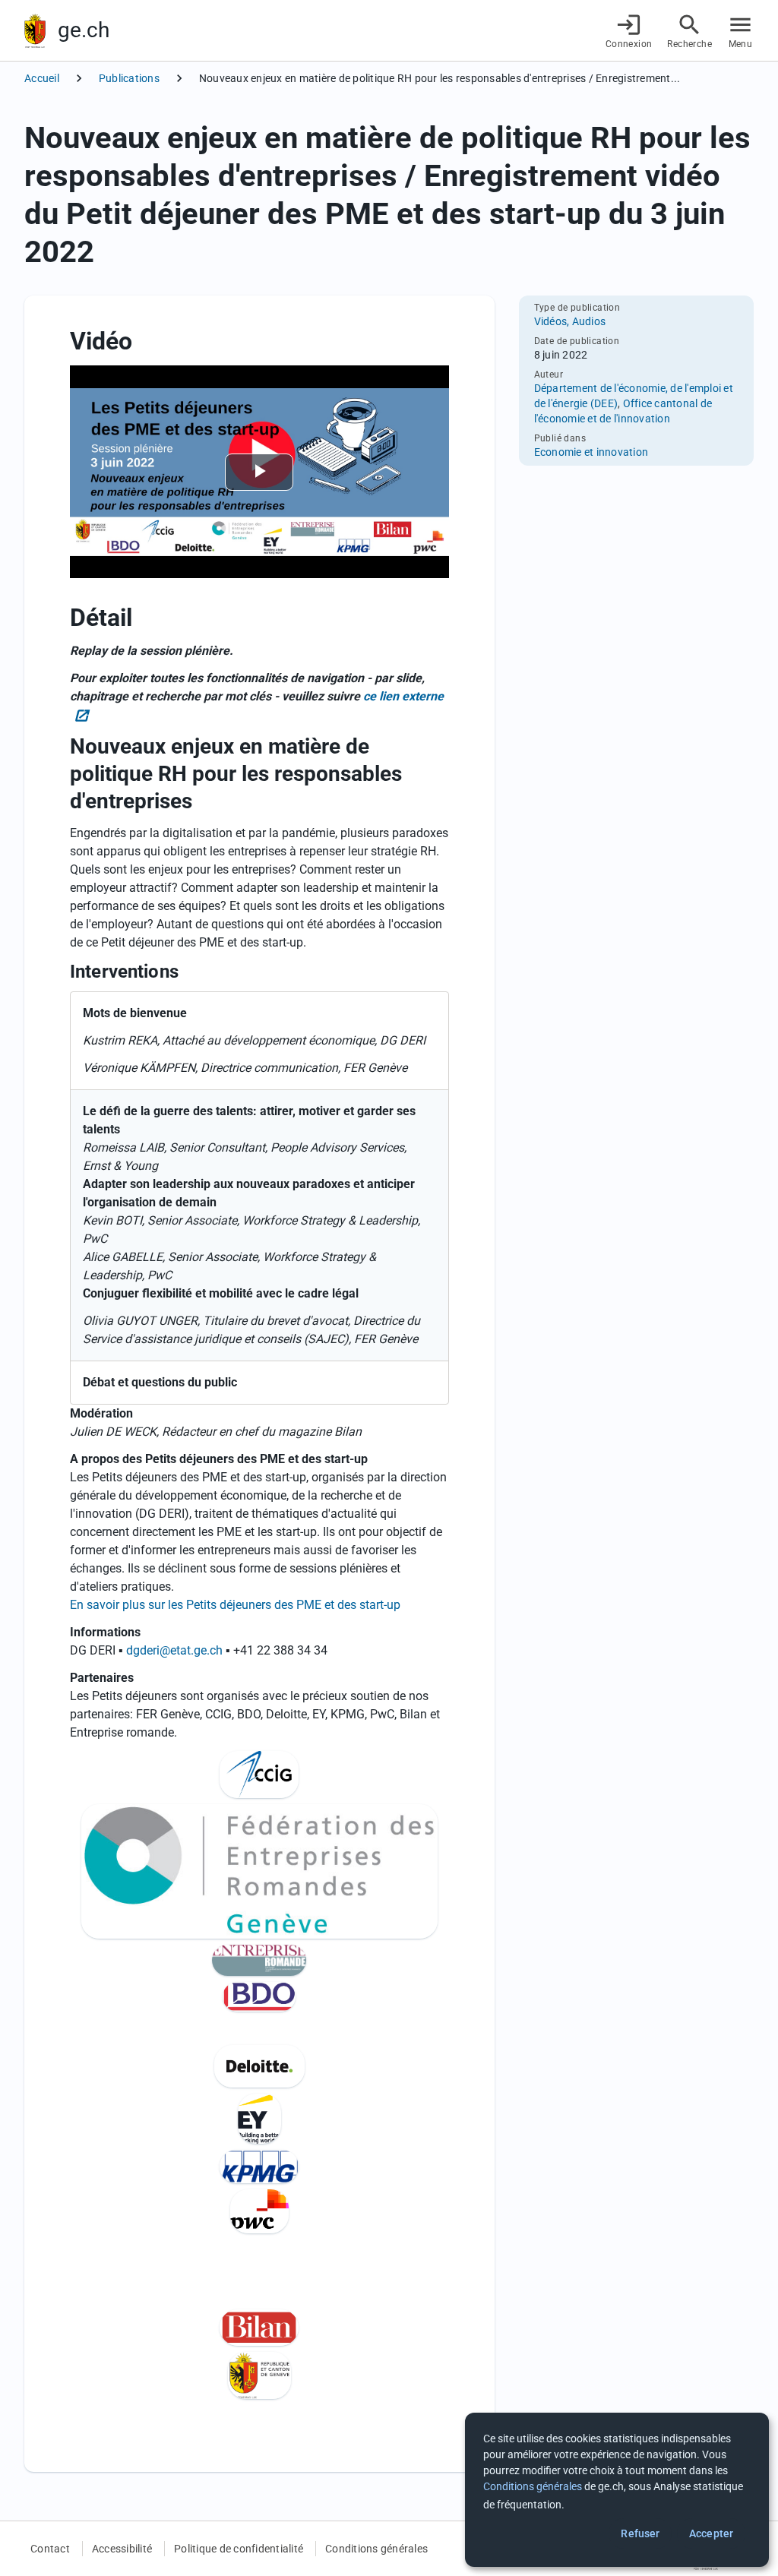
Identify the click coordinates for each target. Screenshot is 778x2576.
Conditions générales (376, 2549)
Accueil (42, 78)
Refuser (640, 2533)
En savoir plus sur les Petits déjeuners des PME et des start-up (235, 1605)
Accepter (711, 2533)
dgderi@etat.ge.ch (174, 1650)
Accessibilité (122, 2549)
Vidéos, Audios (570, 321)
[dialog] (617, 2490)
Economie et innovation (591, 452)
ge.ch (84, 30)
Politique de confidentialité (239, 2549)
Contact (50, 2549)
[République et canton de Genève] (35, 31)
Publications (129, 78)
